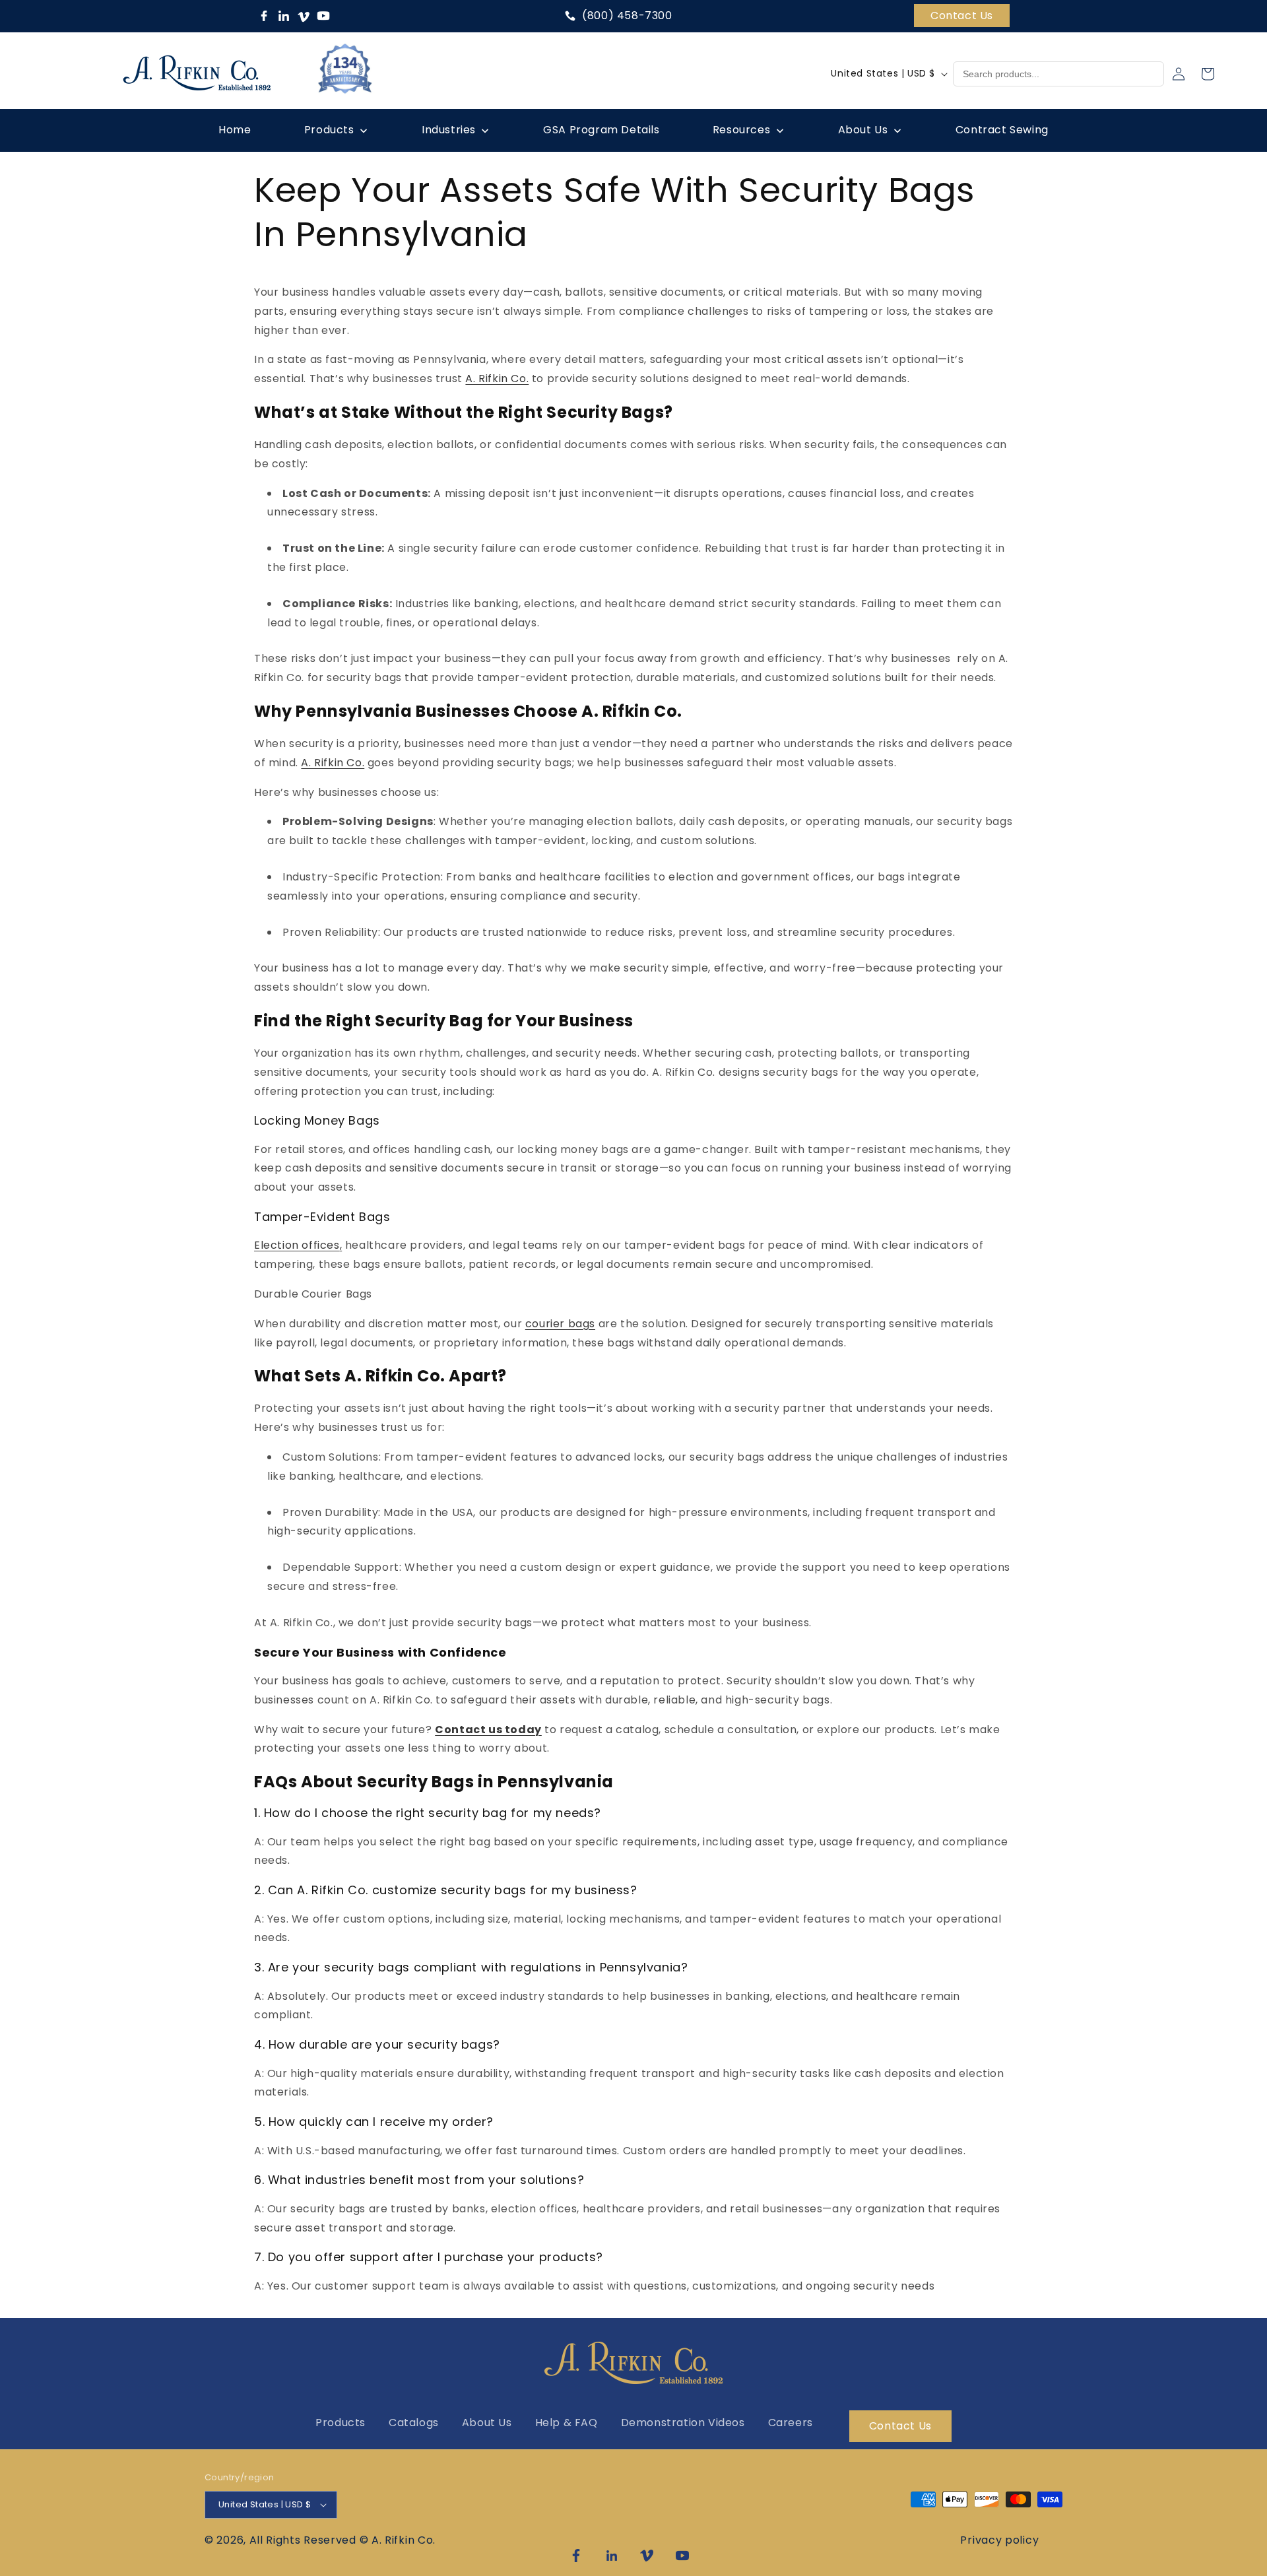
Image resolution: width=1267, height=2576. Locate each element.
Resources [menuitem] (741, 130)
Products (341, 2423)
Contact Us (962, 16)
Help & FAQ (567, 2423)
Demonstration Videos (683, 2423)
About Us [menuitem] (863, 130)
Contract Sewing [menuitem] (1002, 130)
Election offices (297, 1245)
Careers (791, 2423)
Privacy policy (999, 2540)
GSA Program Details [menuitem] (601, 130)
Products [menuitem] (329, 130)
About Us (487, 2423)
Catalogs (414, 2423)
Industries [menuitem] (449, 130)
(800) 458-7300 (627, 16)
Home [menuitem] (235, 130)
